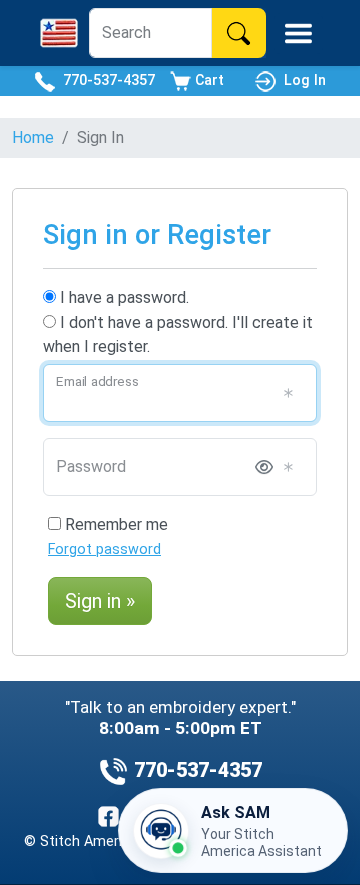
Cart (207, 80)
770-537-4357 (105, 80)
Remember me (114, 524)
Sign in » (100, 601)
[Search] (238, 33)
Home (33, 137)
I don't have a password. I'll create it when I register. (178, 334)
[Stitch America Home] (59, 33)
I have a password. (122, 297)
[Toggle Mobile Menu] (298, 33)
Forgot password (104, 549)
